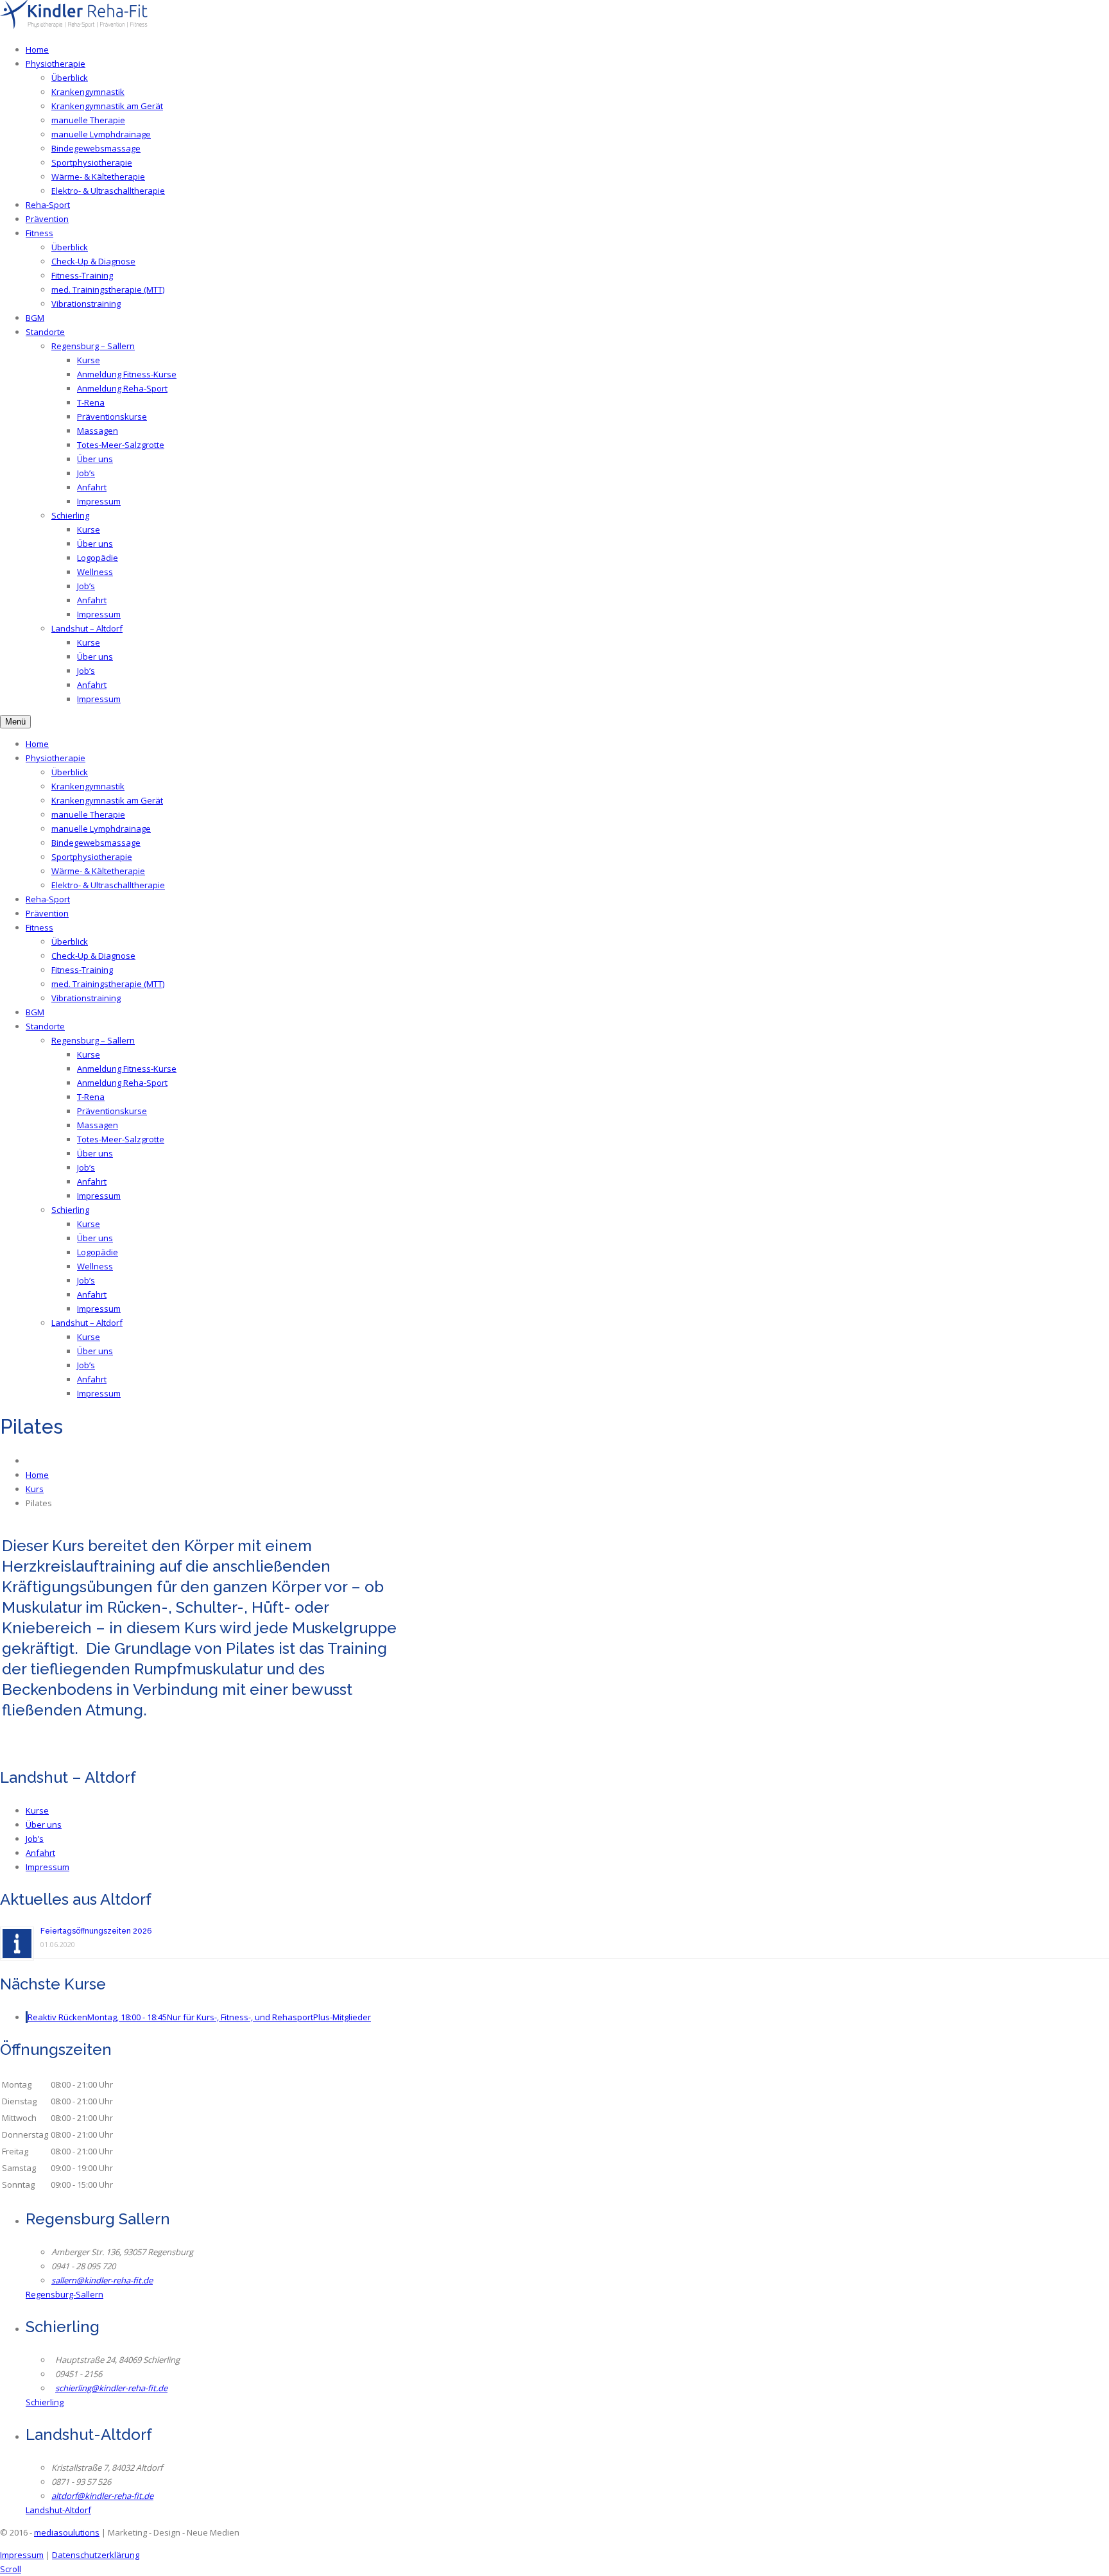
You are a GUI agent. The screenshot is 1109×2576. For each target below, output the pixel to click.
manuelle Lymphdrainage (101, 134)
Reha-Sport (48, 205)
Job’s (86, 473)
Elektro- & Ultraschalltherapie (108, 191)
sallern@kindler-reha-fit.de (102, 2280)
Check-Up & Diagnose (93, 261)
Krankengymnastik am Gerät (107, 106)
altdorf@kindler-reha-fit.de (102, 2496)
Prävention (47, 219)
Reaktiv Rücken (199, 2017)
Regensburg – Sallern (93, 346)
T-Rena (91, 402)
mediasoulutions (67, 2532)
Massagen (98, 431)
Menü (15, 722)
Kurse (89, 360)
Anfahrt (92, 487)
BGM (35, 318)
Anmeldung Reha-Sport (122, 388)
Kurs (35, 1489)
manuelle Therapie (88, 120)
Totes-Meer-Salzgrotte (121, 445)
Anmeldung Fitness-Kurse (127, 374)
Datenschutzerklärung (96, 2555)
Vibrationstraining (86, 304)
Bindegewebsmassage (96, 148)
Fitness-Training (82, 275)
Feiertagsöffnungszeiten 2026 (96, 1931)
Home (37, 49)
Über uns (95, 459)
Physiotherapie (56, 64)
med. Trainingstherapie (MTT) (108, 289)
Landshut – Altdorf (87, 628)
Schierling (70, 515)
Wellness (95, 572)
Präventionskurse (112, 416)
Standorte (45, 332)
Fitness (39, 233)
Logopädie (98, 558)
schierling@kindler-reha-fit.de (111, 2388)
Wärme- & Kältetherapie (98, 176)
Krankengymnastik (88, 92)
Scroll (11, 2569)
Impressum (99, 501)
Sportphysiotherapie (92, 162)
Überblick (70, 78)
